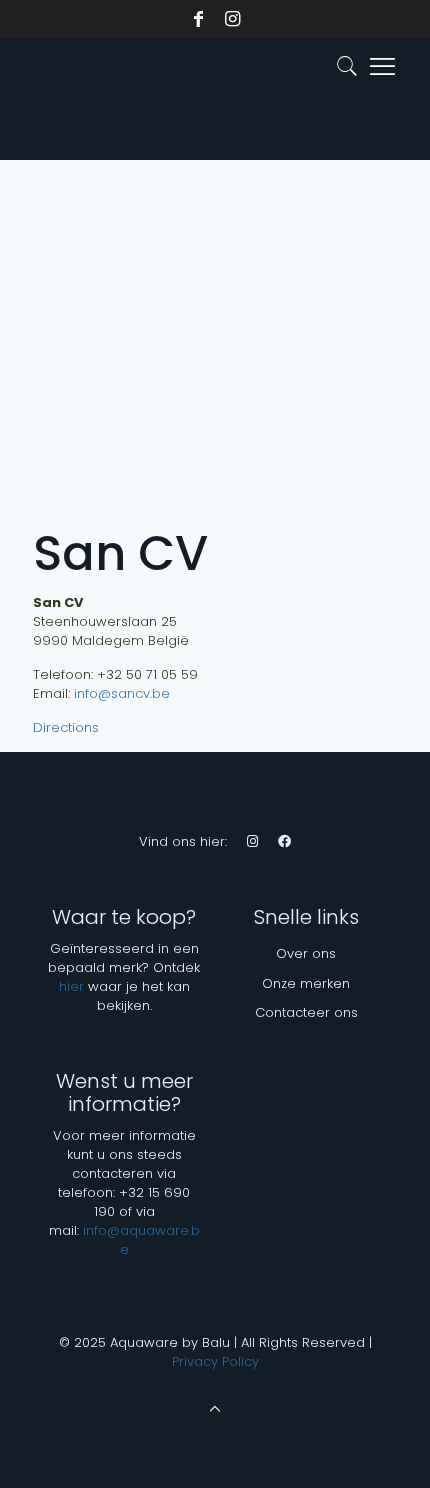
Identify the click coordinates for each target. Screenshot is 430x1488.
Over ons (306, 953)
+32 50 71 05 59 (147, 674)
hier (71, 986)
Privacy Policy (215, 1361)
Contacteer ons (306, 1012)
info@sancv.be (122, 693)
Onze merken (306, 983)
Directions (66, 727)
